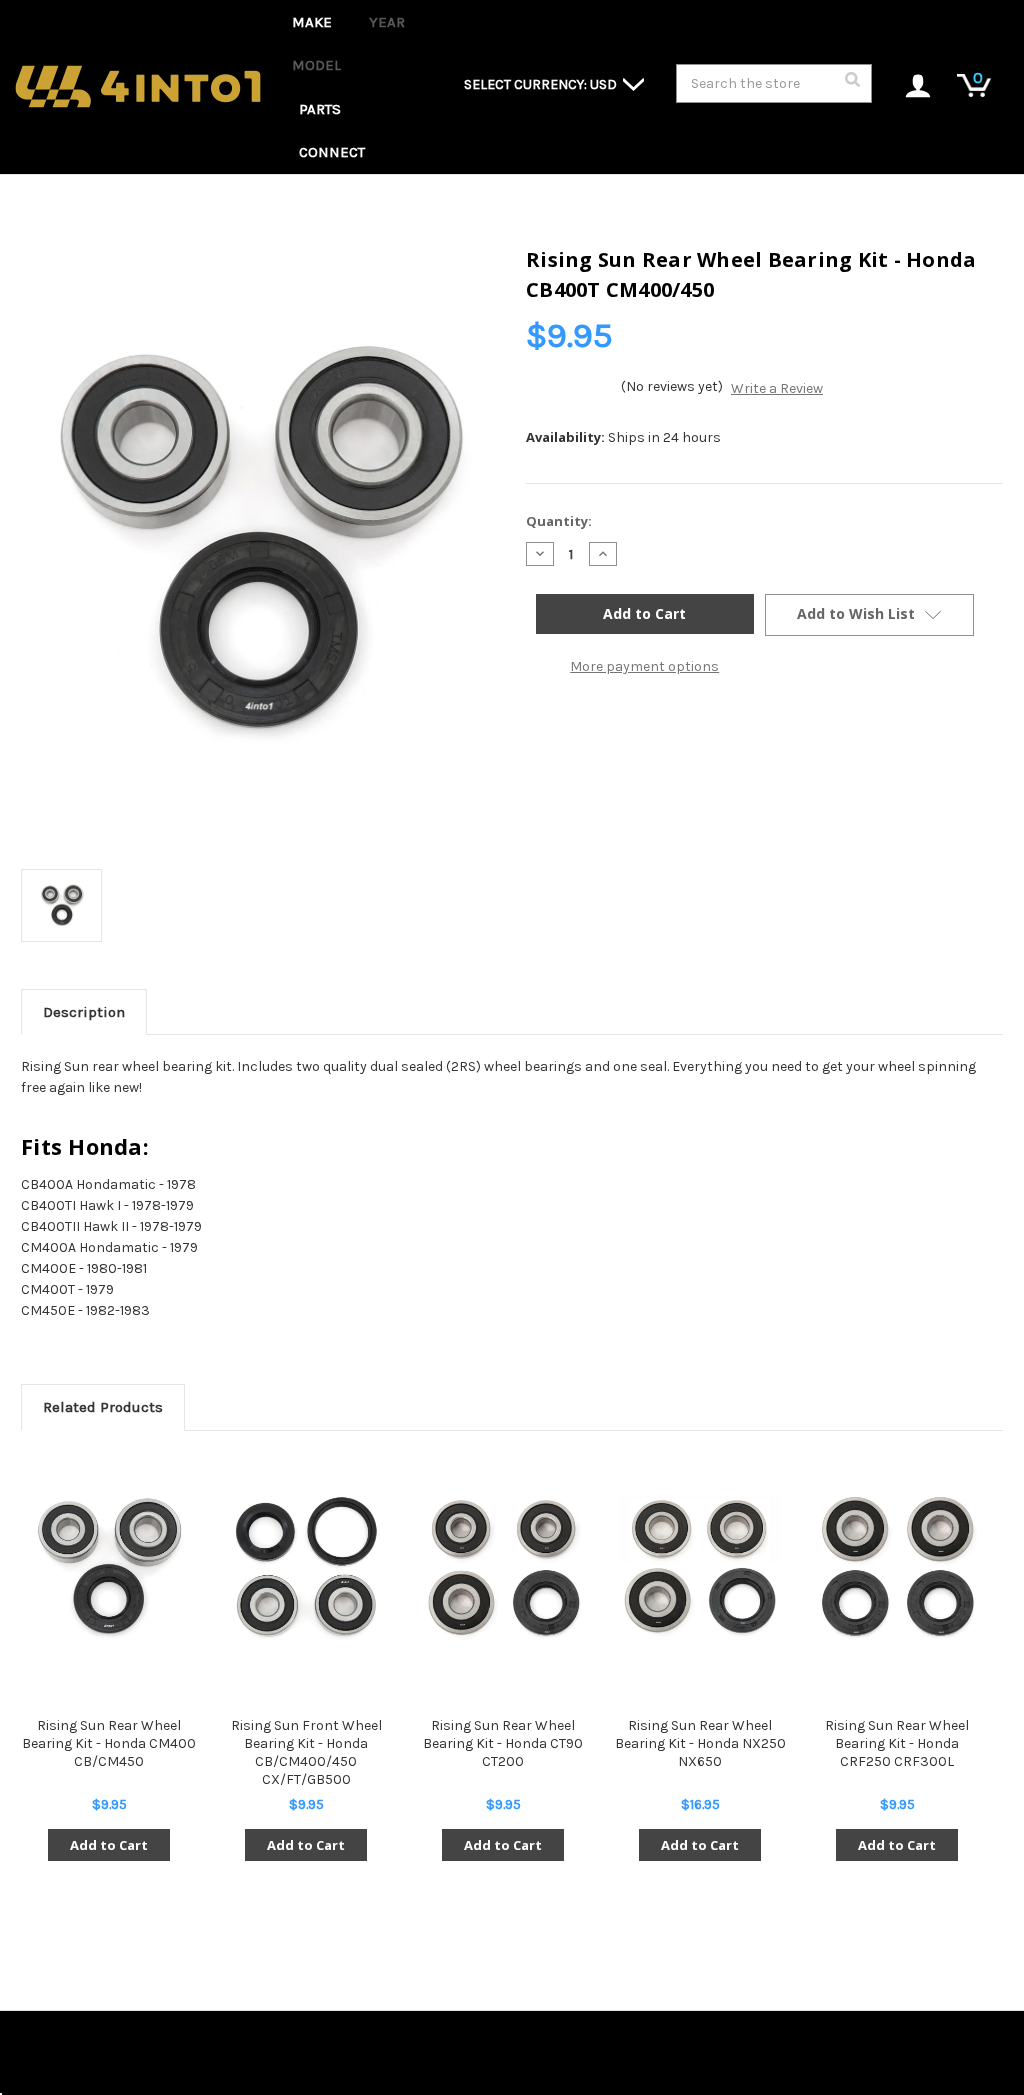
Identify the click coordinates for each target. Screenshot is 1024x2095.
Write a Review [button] (777, 388)
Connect (332, 152)
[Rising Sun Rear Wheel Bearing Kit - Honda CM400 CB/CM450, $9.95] (109, 1567)
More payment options (644, 666)
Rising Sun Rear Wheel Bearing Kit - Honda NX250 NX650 (700, 1743)
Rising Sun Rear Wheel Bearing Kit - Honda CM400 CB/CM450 (109, 1743)
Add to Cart (109, 1845)
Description (84, 1012)
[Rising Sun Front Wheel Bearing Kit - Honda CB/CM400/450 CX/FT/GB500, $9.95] (306, 1567)
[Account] (907, 87)
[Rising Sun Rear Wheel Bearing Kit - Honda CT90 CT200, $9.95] (503, 1567)
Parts (320, 109)
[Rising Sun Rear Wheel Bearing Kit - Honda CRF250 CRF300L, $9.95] (897, 1567)
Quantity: (559, 521)
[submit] (852, 85)
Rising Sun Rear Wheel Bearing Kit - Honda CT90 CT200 (503, 1743)
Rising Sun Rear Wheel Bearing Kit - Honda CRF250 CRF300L (897, 1743)
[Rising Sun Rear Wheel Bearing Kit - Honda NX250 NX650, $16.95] (700, 1567)
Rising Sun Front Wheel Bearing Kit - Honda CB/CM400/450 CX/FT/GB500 (306, 1753)
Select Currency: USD (542, 84)
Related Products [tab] (103, 1407)
